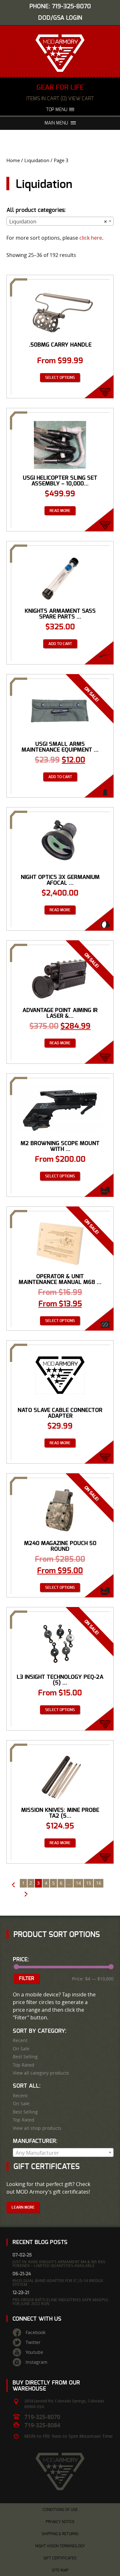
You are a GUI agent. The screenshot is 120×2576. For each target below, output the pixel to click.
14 (78, 1883)
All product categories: (36, 210)
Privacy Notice (60, 2522)
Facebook (36, 2332)
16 (99, 1883)
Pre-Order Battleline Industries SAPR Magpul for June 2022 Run (61, 2302)
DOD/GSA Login (60, 18)
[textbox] (63, 2153)
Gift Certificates (60, 2558)
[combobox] (60, 221)
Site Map (60, 2570)
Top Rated (24, 2065)
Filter (27, 1979)
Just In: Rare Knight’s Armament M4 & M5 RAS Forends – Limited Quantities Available (59, 2264)
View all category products (41, 2073)
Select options (60, 378)
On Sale (21, 2049)
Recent (20, 2040)
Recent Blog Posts (40, 2242)
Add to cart (60, 644)
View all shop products (37, 2128)
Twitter (33, 2342)
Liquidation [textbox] (58, 222)
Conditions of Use (60, 2510)
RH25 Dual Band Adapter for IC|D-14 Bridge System (58, 2283)
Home (13, 160)
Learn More (23, 2207)
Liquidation (37, 160)
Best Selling (25, 2057)
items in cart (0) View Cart (60, 99)
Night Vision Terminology (60, 2546)
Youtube (34, 2352)
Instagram (36, 2362)
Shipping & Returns (60, 2534)
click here (91, 238)
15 (89, 1883)
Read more (60, 511)
